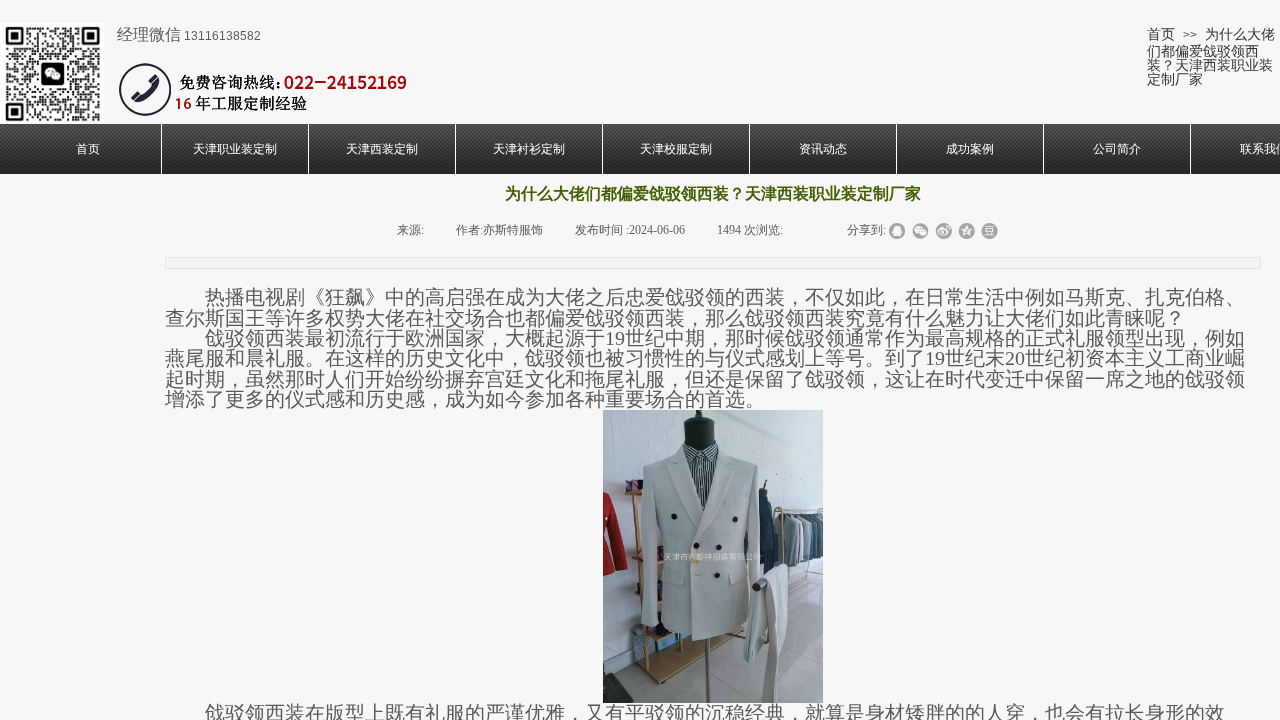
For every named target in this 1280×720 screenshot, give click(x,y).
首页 (1161, 34)
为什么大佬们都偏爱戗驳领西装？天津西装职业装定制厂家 (1211, 56)
